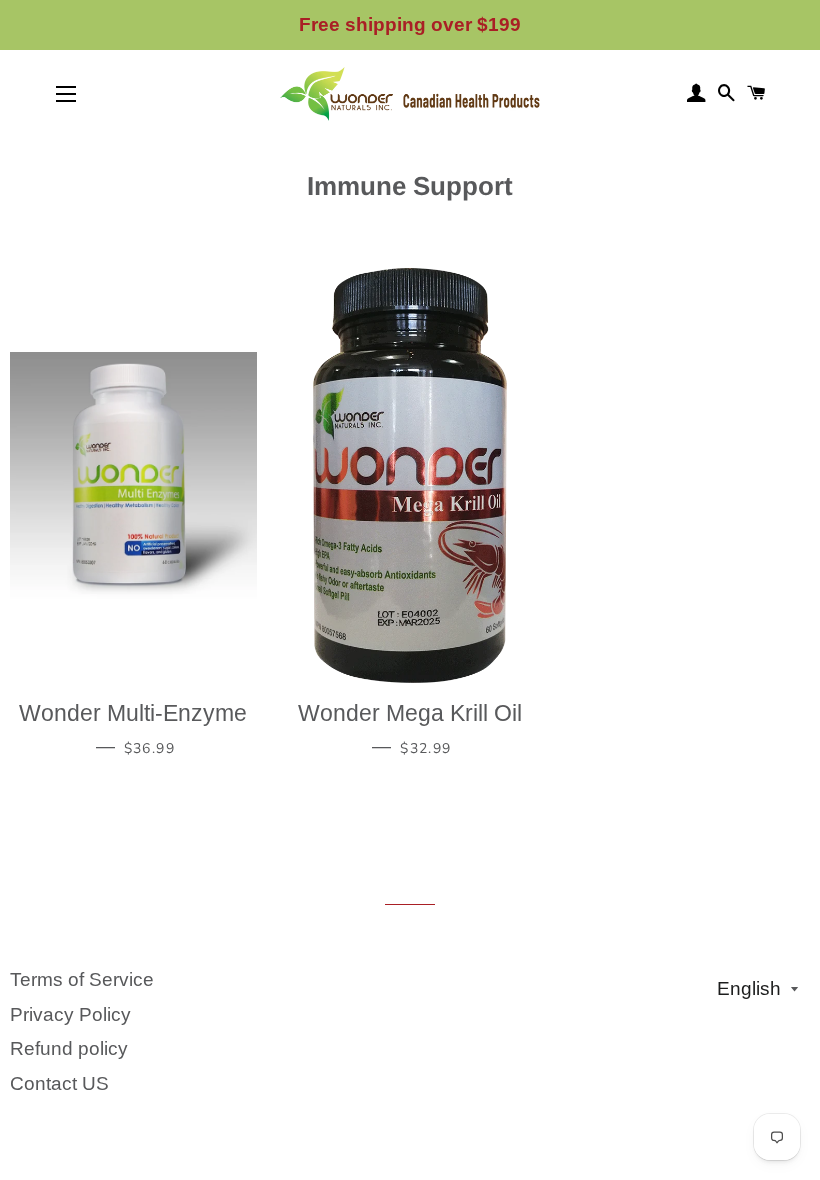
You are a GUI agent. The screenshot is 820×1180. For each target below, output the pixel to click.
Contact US (59, 1083)
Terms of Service (82, 979)
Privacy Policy (70, 1014)
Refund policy (69, 1048)
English (749, 988)
